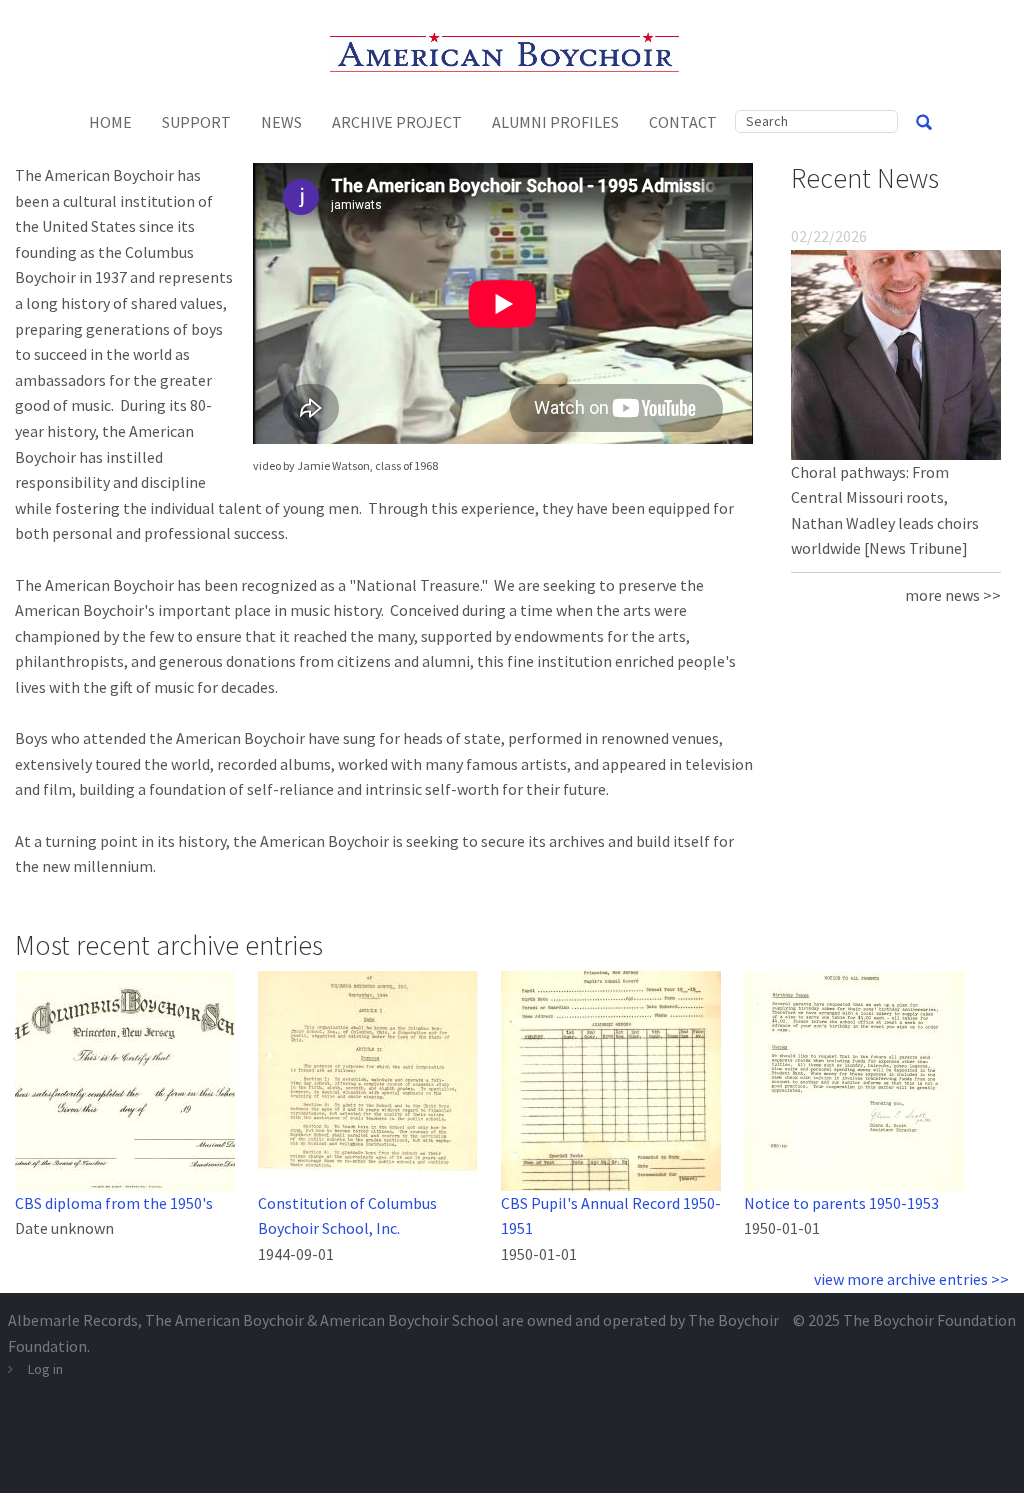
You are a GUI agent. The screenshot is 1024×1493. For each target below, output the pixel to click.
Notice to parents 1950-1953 (841, 1203)
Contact (683, 122)
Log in (45, 1369)
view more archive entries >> (911, 1279)
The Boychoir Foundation (929, 1320)
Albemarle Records (73, 1320)
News (281, 122)
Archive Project (397, 122)
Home (110, 122)
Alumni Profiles (555, 122)
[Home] (512, 50)
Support (196, 122)
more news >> (953, 595)
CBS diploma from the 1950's (114, 1203)
